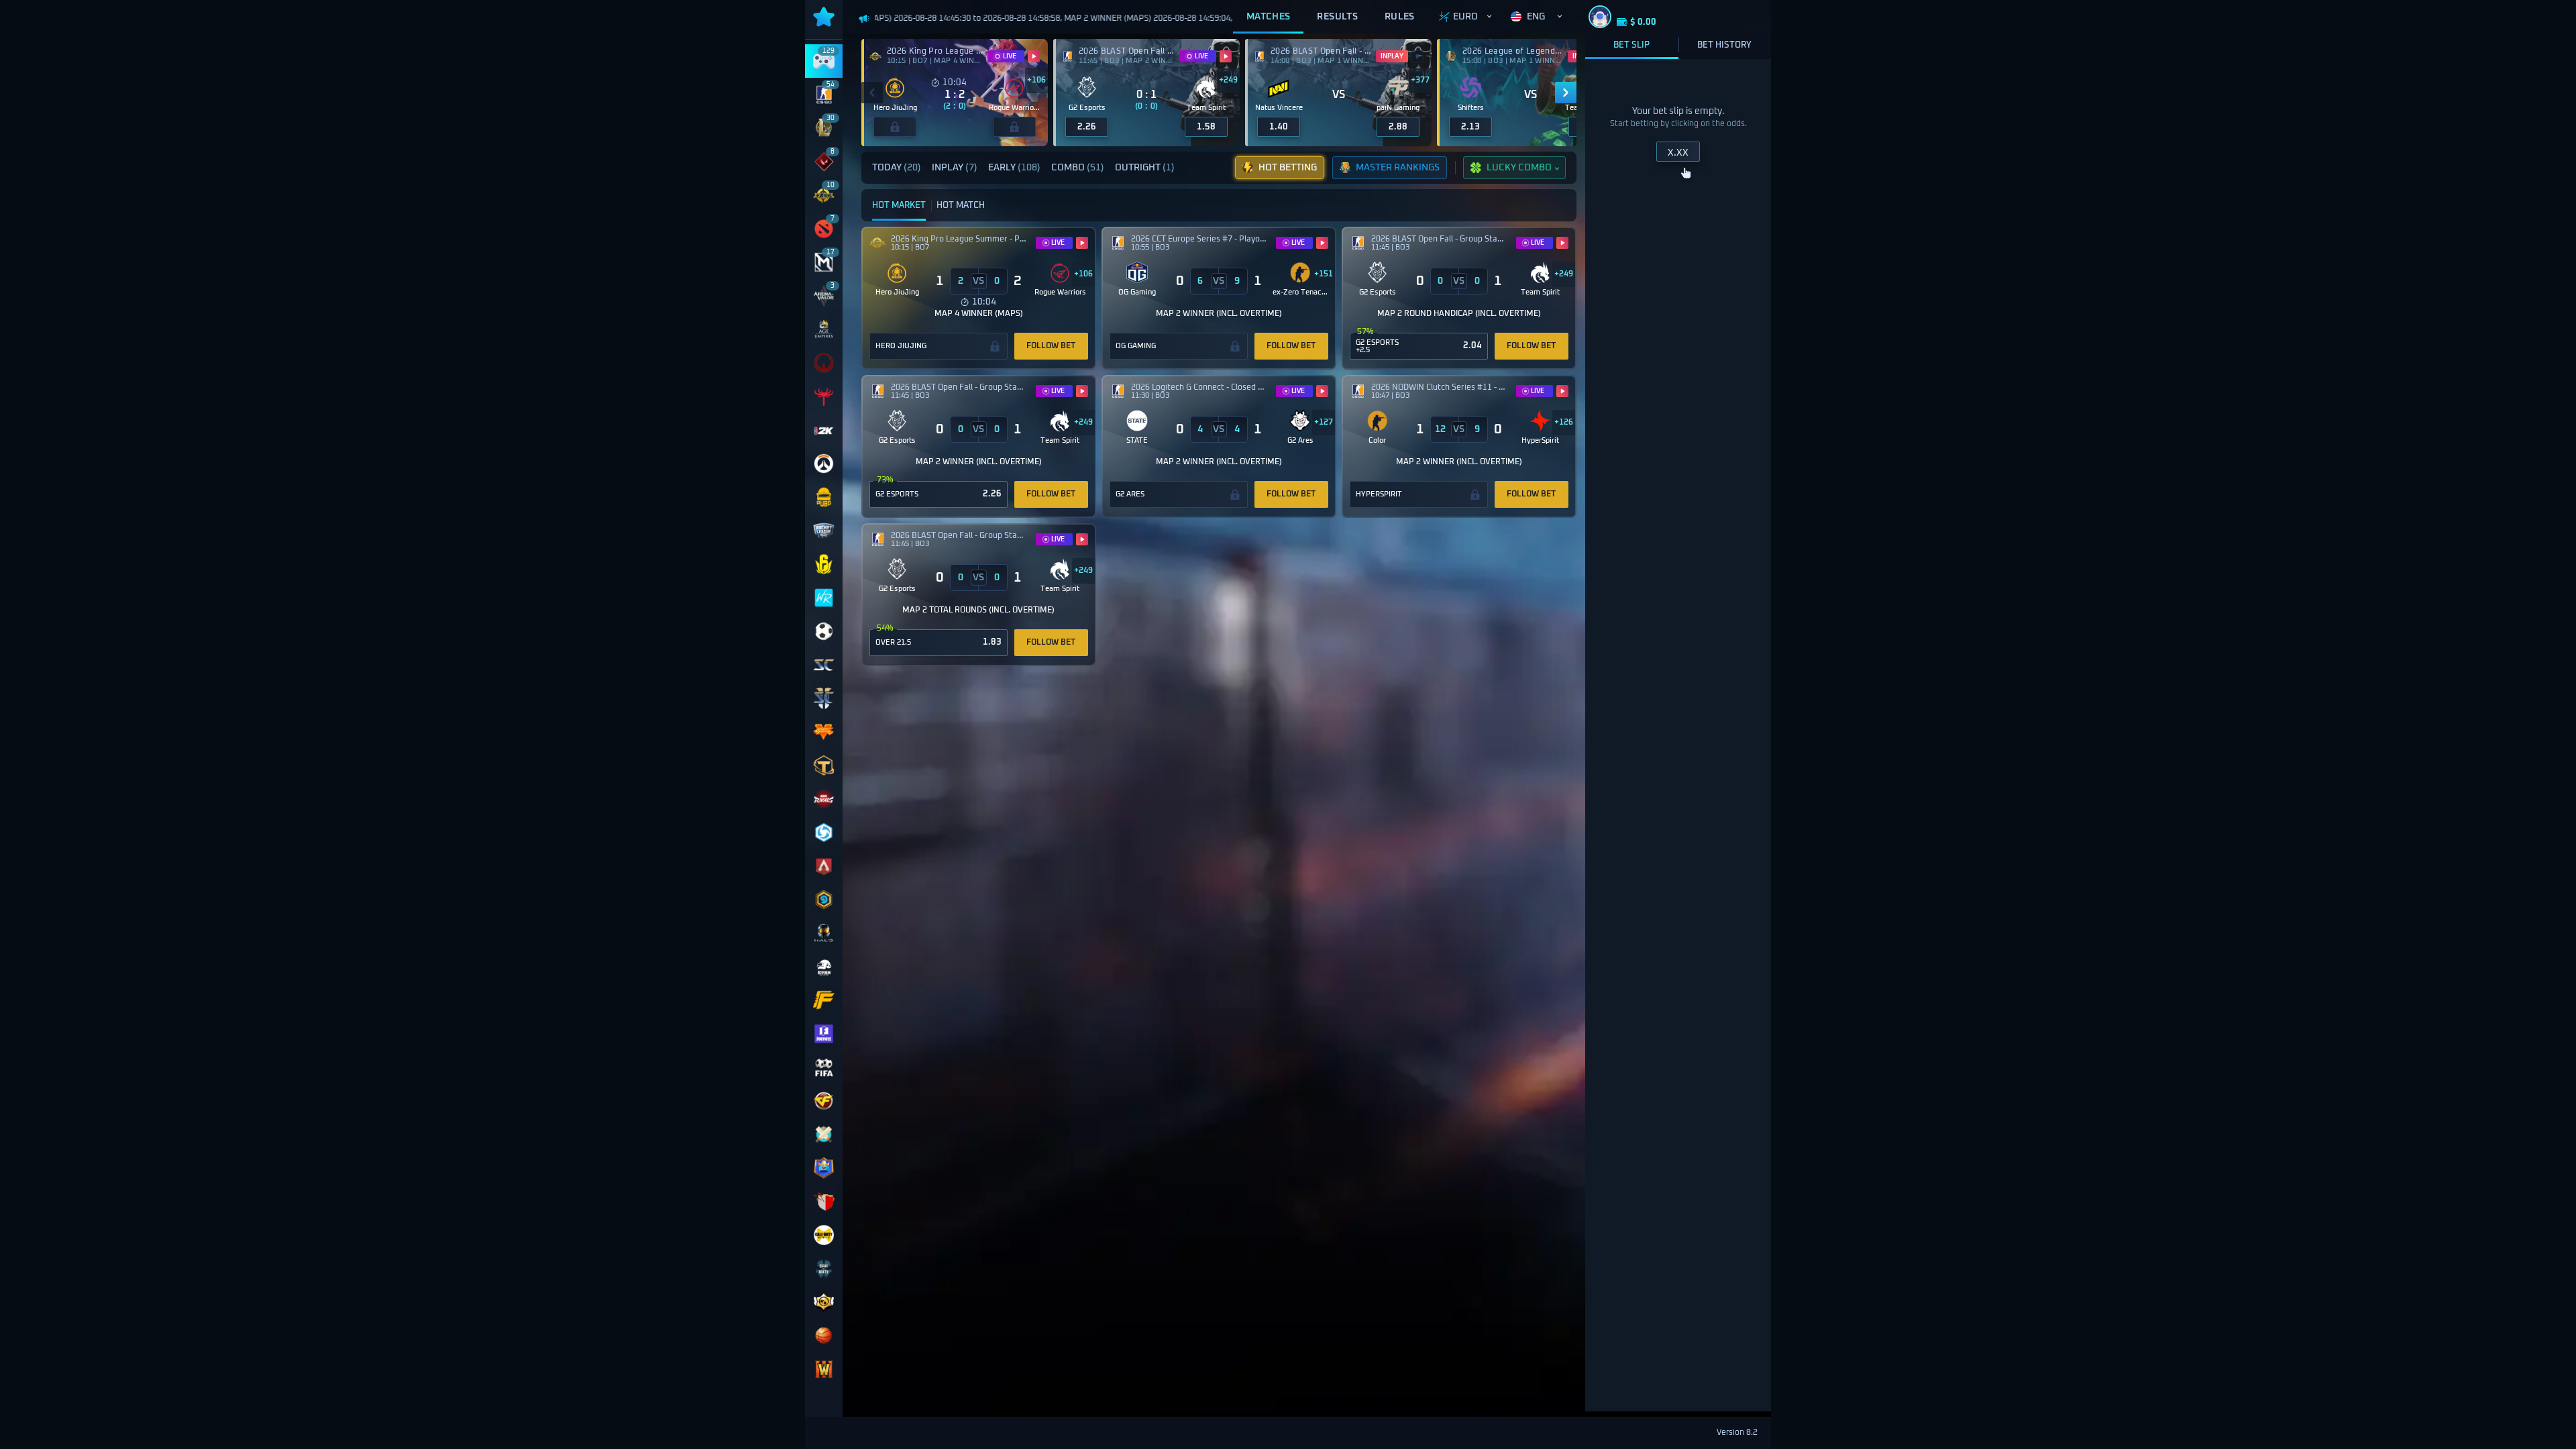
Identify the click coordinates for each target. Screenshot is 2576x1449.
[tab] (894, 168)
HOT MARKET (899, 206)
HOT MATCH (961, 206)
